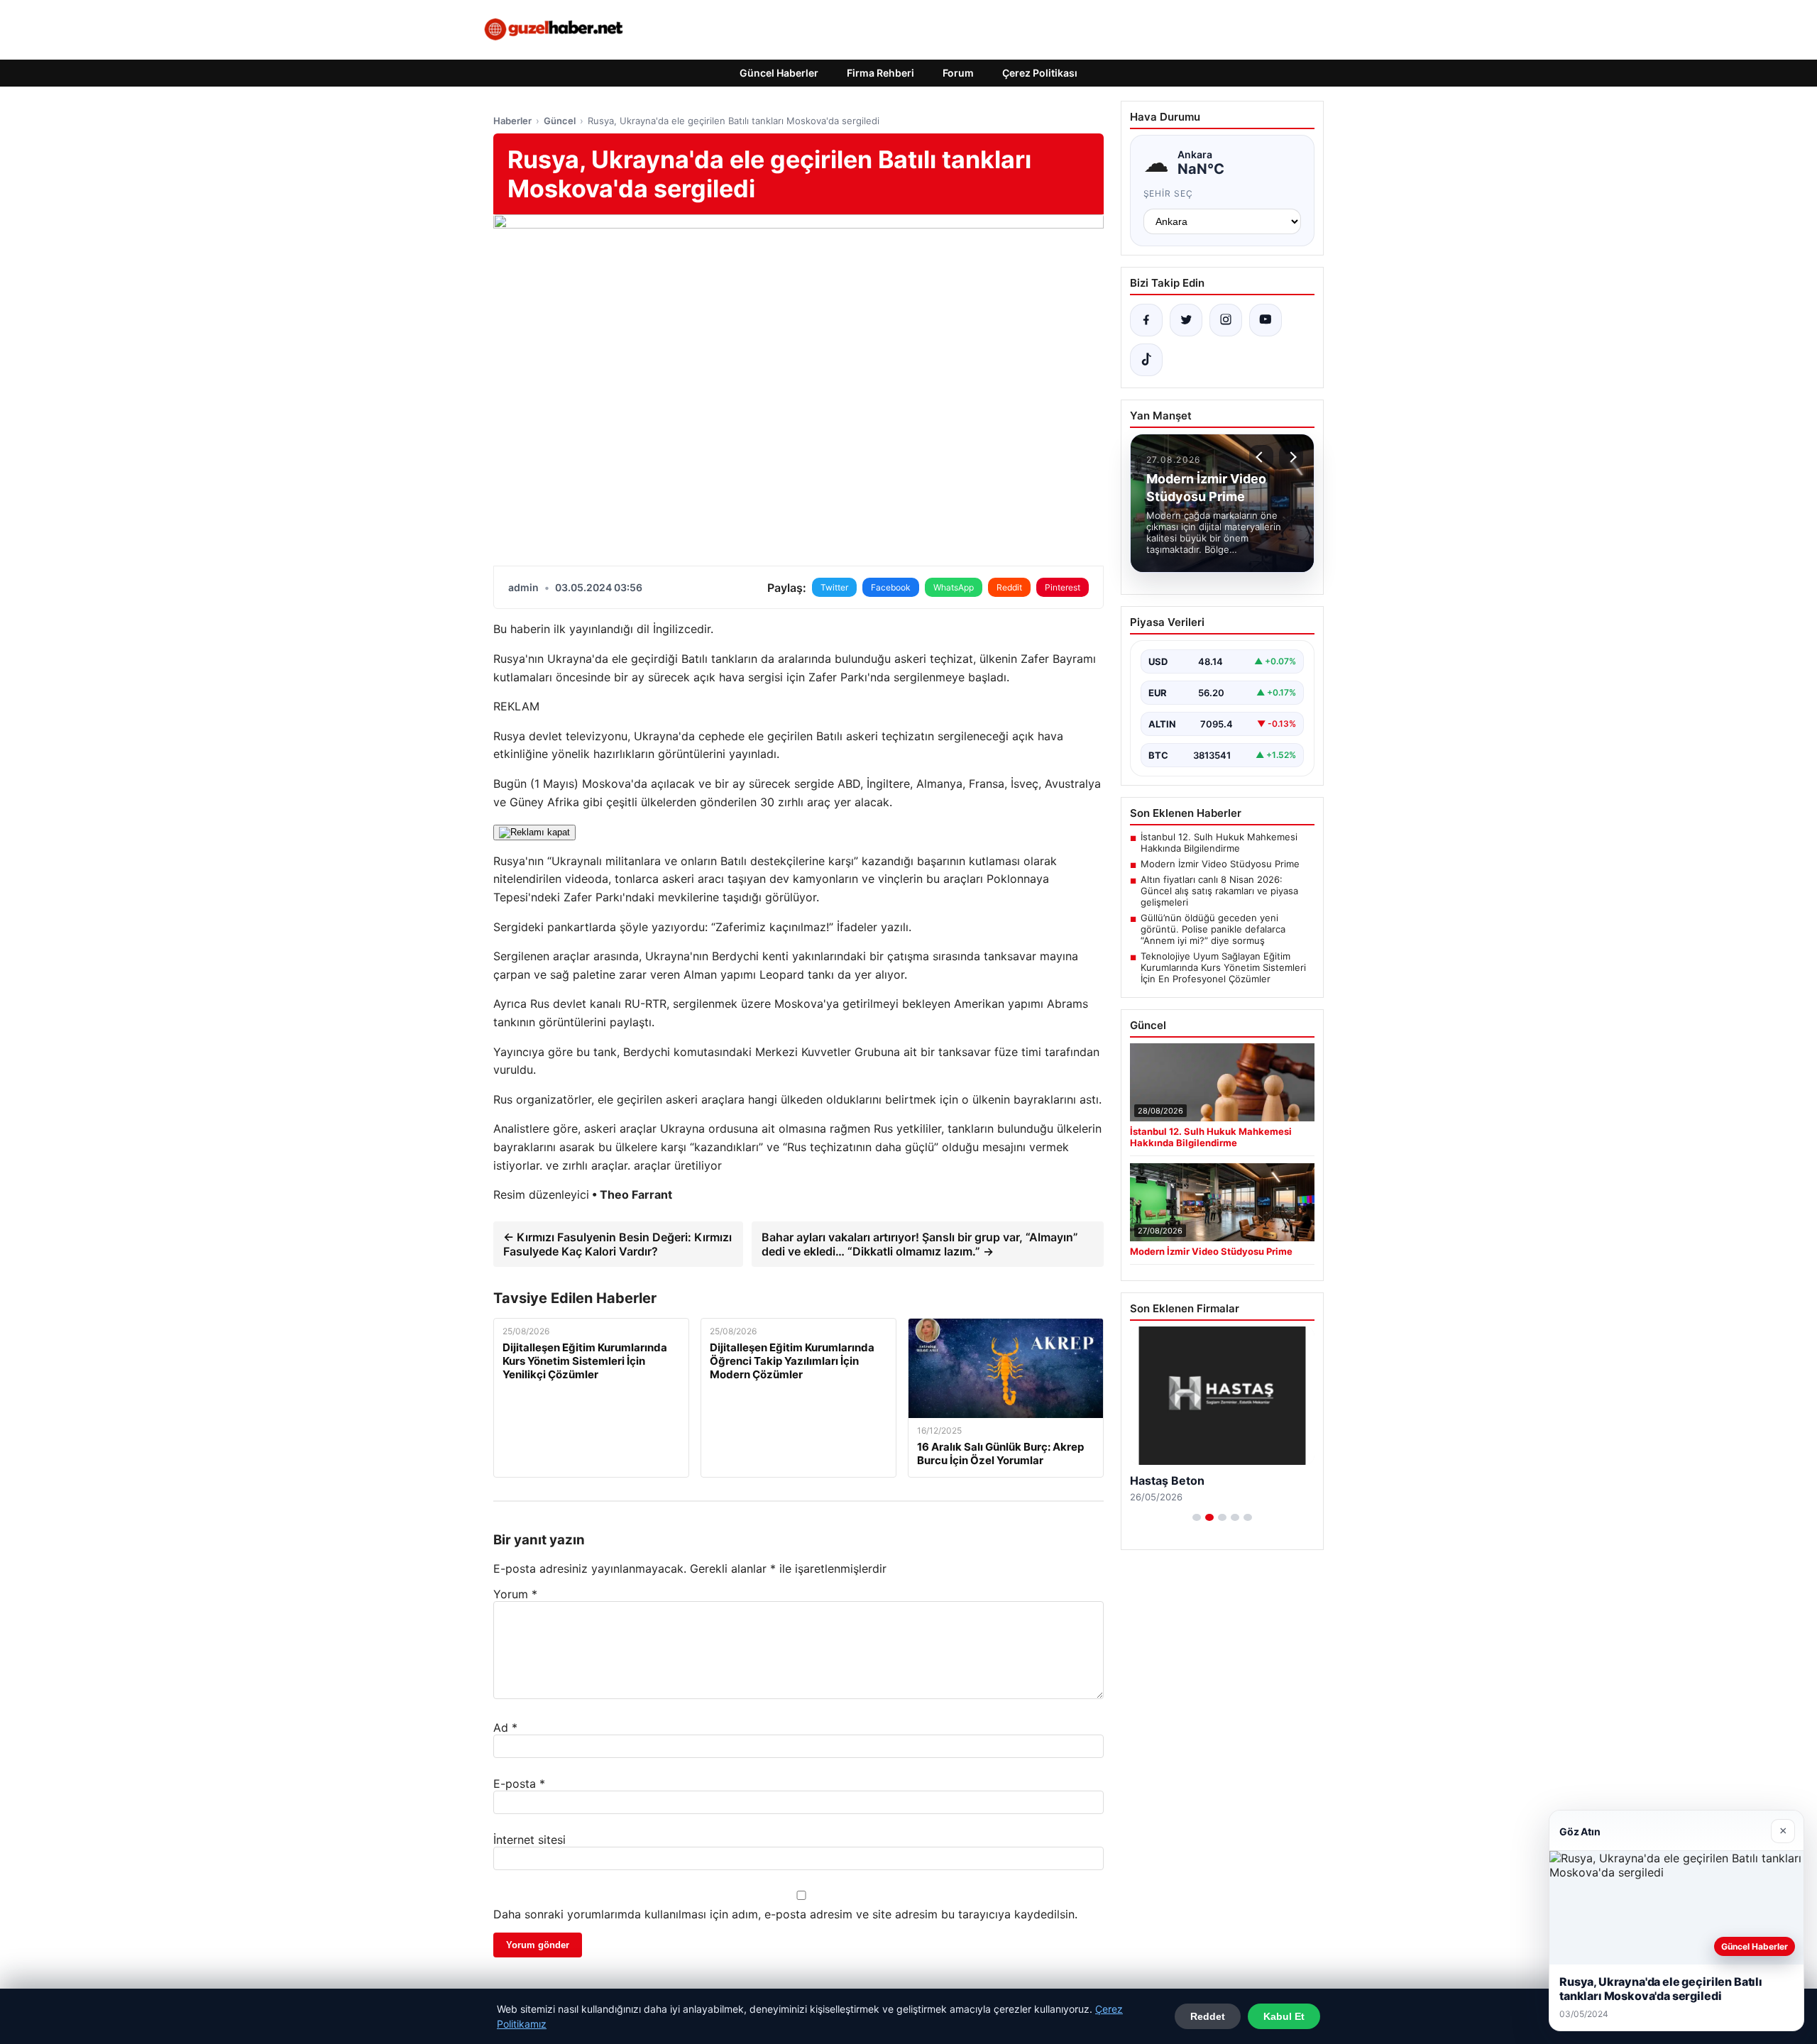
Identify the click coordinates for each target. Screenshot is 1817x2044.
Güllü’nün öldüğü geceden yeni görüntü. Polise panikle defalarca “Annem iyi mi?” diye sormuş (1213, 929)
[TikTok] (1146, 360)
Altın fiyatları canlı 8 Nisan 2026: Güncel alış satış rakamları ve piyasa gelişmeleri (1219, 891)
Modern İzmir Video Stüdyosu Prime (1220, 864)
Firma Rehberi (880, 73)
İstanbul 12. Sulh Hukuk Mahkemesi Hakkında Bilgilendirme (1219, 842)
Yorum (515, 1594)
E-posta (519, 1784)
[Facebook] (1146, 320)
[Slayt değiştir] (1197, 1517)
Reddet (1208, 2016)
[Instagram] (1226, 320)
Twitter (834, 587)
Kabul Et (1284, 2016)
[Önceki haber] (1261, 457)
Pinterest (1063, 587)
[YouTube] (1266, 320)
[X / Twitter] (1186, 320)
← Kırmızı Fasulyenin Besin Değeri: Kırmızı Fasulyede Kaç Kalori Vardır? (617, 1244)
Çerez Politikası (1040, 73)
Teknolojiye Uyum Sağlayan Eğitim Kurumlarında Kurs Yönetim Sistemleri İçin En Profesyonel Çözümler (1223, 967)
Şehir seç (1169, 193)
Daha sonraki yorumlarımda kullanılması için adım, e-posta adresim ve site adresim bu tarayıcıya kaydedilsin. (785, 1914)
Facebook (891, 587)
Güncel (560, 121)
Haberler (512, 121)
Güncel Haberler (779, 73)
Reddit (1009, 587)
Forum (958, 73)
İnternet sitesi (529, 1840)
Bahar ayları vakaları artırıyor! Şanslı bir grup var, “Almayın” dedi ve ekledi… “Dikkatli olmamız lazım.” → (920, 1244)
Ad (505, 1727)
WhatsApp (954, 587)
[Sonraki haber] (1291, 457)
